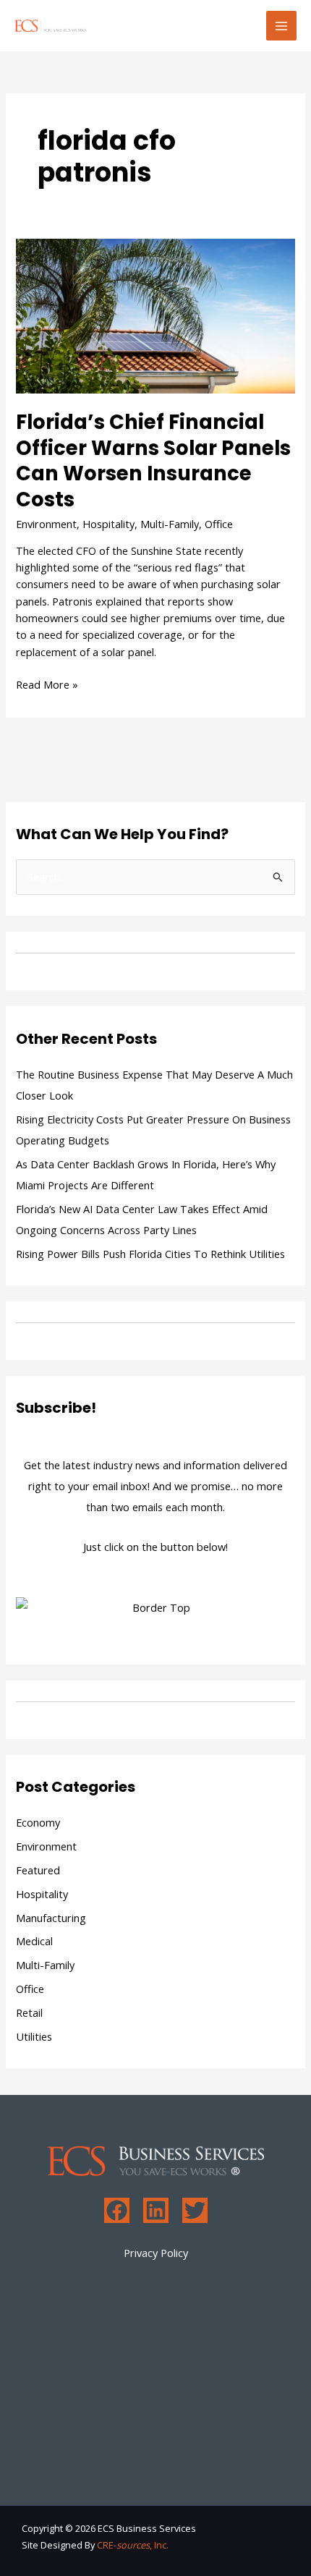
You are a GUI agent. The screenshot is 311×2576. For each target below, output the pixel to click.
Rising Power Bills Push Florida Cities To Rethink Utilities (150, 1254)
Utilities (34, 2036)
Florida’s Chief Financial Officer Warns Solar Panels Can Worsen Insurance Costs (153, 461)
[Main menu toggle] (281, 26)
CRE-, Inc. (133, 2545)
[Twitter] (195, 2210)
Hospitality (108, 524)
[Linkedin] (156, 2210)
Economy (38, 1822)
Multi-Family (170, 524)
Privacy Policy (156, 2253)
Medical (34, 1941)
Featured (38, 1870)
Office (219, 524)
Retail (29, 2012)
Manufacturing (51, 1918)
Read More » (47, 684)
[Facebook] (117, 2210)
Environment (46, 524)
